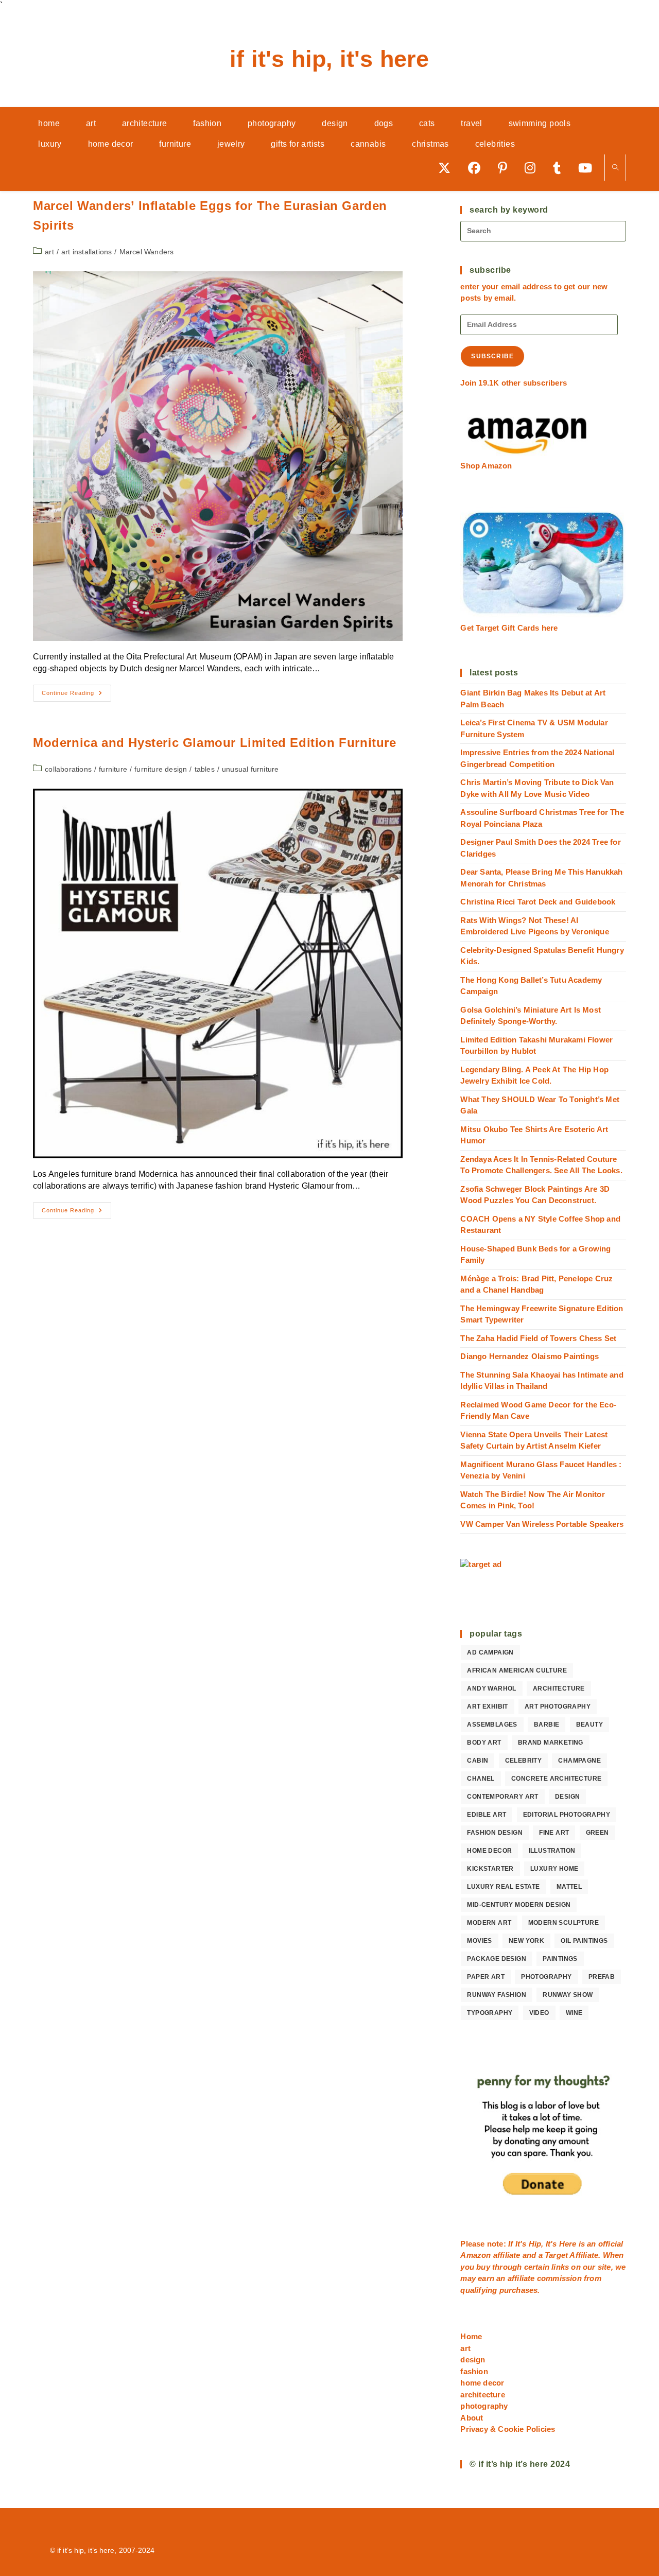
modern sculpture (563, 1923)
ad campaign (490, 1652)
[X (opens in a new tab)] (448, 168)
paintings (560, 1959)
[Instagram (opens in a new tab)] (534, 168)
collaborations (68, 769)
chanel (481, 1779)
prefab (602, 1977)
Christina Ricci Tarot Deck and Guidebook (538, 902)
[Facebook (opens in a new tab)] (478, 168)
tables (205, 769)
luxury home (554, 1869)
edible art (487, 1815)
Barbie (547, 1725)
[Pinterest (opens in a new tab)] (506, 168)
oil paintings (584, 1941)
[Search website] (615, 168)
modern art (489, 1923)
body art (484, 1743)
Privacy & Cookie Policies (508, 2429)
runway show (568, 1995)
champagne (579, 1761)
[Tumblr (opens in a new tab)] (560, 168)
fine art (554, 1833)
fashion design (495, 1833)
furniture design (161, 769)
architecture (559, 1689)
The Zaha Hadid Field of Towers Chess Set (538, 1338)
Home (471, 2336)
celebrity (524, 1761)
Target (556, 2255)
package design (497, 1959)
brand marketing (551, 1743)
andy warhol (491, 1689)
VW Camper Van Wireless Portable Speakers (542, 1524)
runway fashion (497, 1995)
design (567, 1797)
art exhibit (487, 1707)
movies (479, 1941)
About (472, 2418)
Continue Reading (76, 695)
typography (490, 2013)
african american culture (517, 1670)
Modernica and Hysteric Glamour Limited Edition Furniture (215, 743)
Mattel (569, 1887)
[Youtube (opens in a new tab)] (589, 168)
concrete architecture (556, 1779)
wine (574, 2013)
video (539, 2013)
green (597, 1833)
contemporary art (502, 1797)
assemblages (492, 1725)
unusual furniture (250, 769)
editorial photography (567, 1815)
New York (526, 1941)
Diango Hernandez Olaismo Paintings (530, 1356)
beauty (589, 1725)
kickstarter (490, 1869)
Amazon (476, 2255)
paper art (486, 1977)
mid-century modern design (519, 1905)
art (49, 252)
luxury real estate (503, 1887)
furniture (113, 769)
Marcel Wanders (147, 252)
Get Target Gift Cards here (509, 628)
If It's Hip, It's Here (329, 59)
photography (546, 1977)
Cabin (478, 1761)
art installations (86, 252)
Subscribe (492, 356)
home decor (489, 1851)
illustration (552, 1851)
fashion (474, 2371)
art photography (558, 1707)
